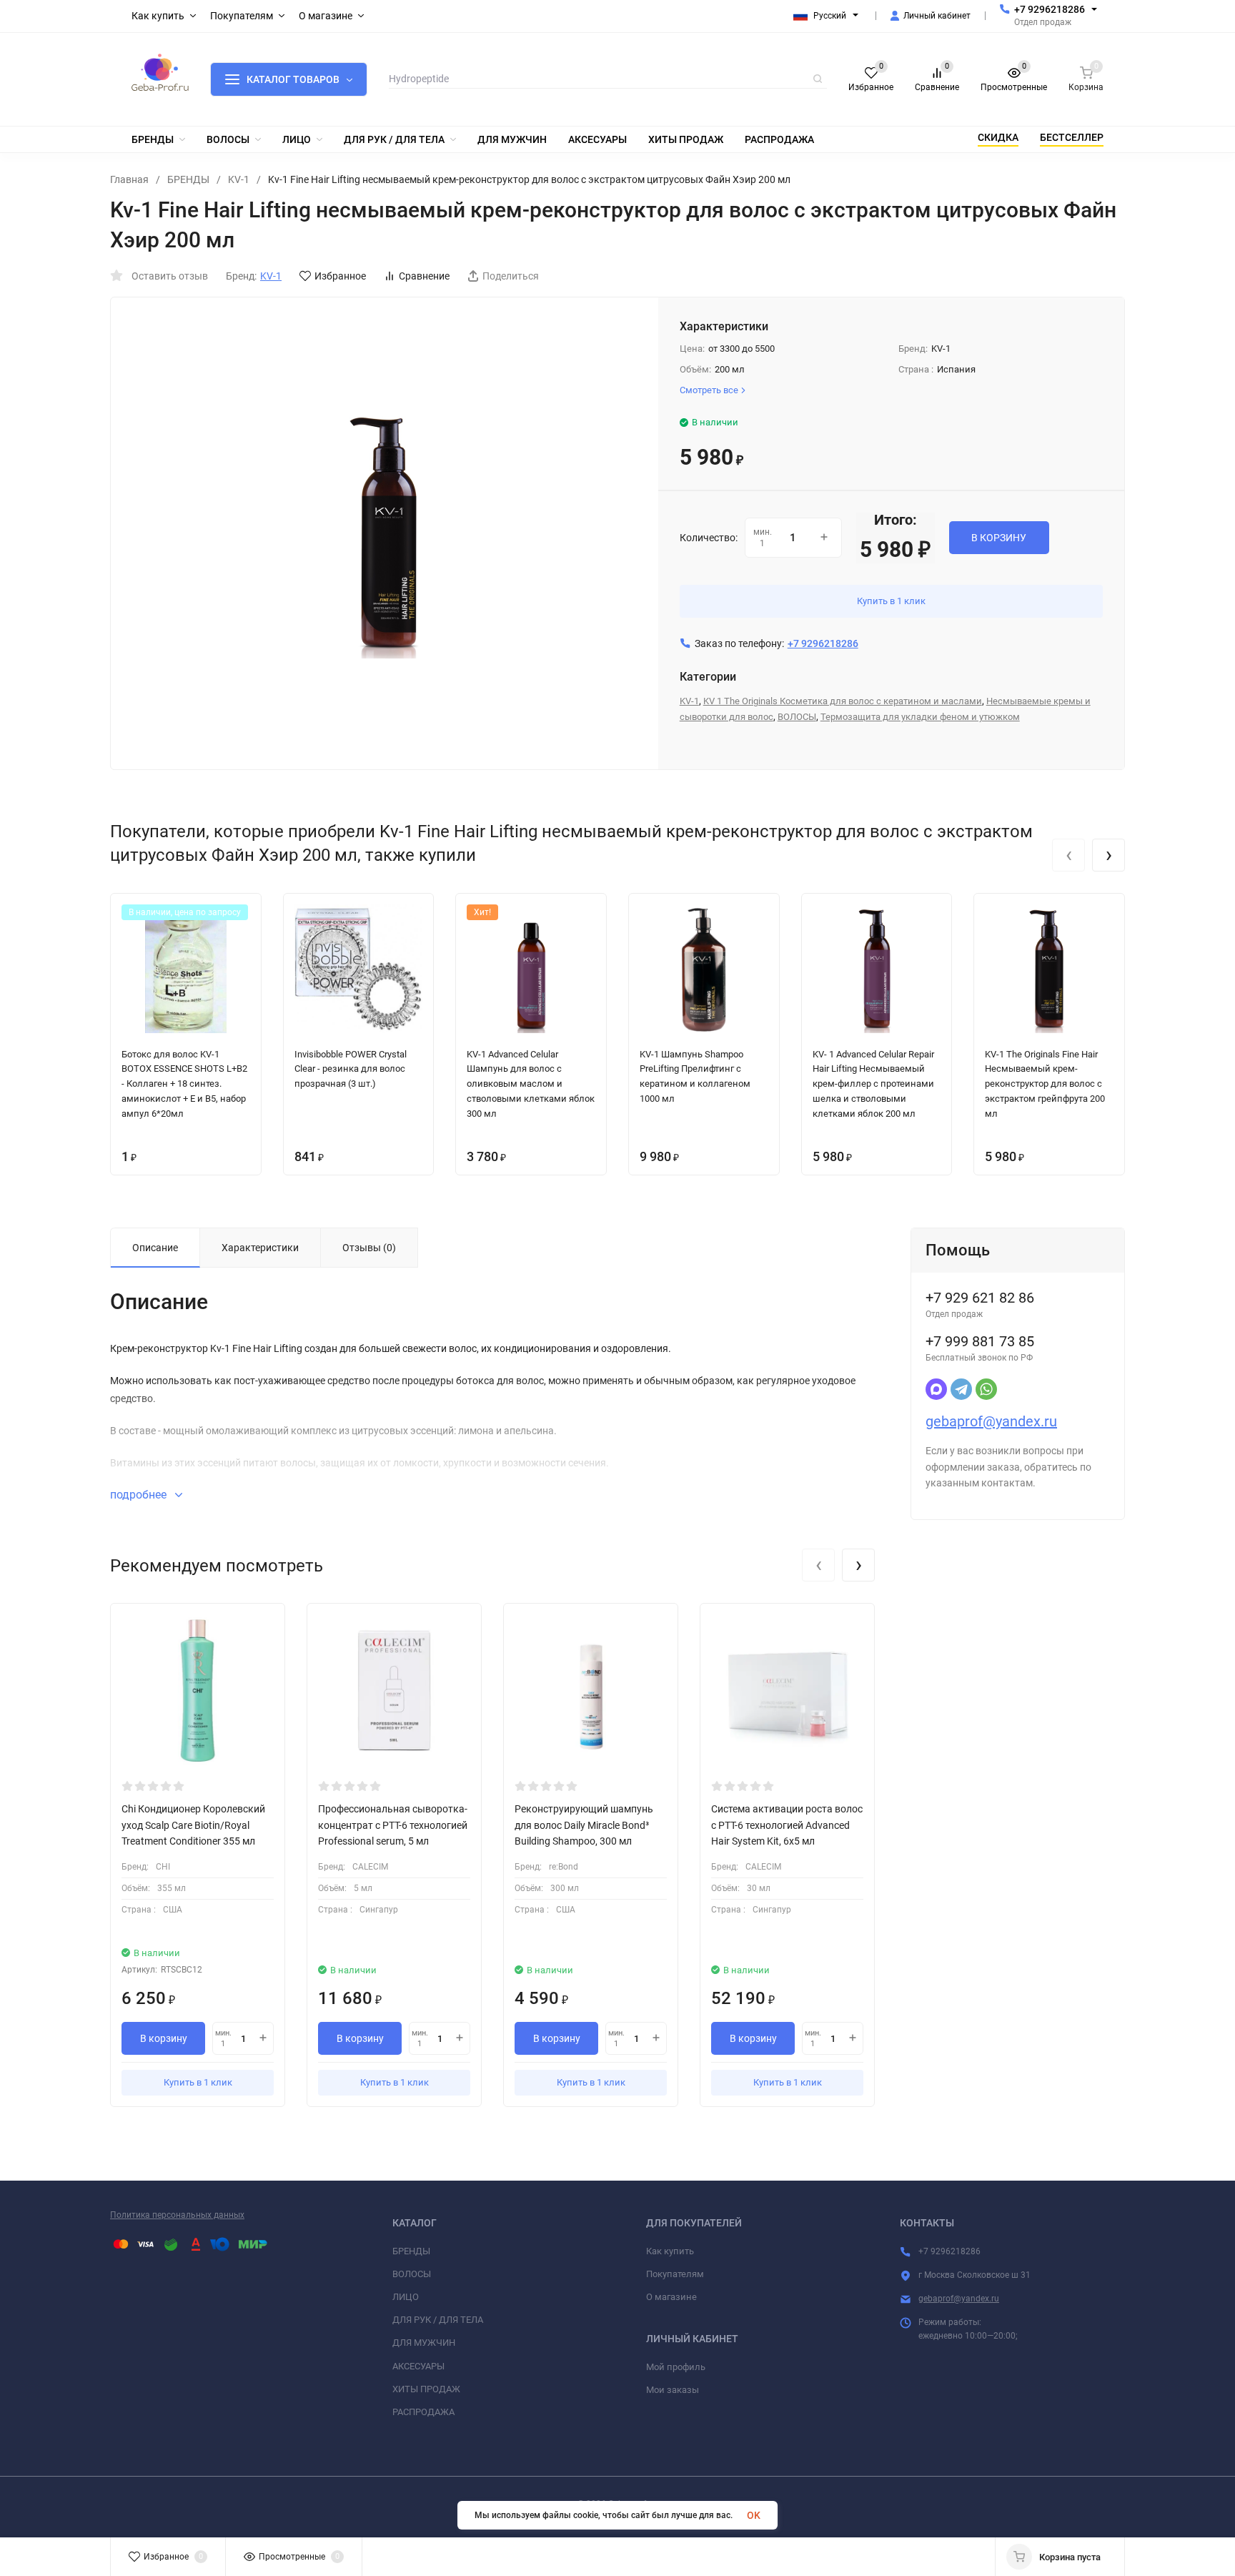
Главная (129, 179)
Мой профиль (676, 2367)
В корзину (164, 2038)
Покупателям (675, 2274)
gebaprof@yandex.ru (991, 1421)
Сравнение (424, 276)
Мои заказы (673, 2390)
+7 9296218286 (1050, 9)
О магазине (671, 2297)
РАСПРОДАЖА (423, 2412)
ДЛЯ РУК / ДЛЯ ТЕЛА (438, 2320)
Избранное (340, 276)
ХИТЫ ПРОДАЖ (426, 2389)
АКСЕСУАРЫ (418, 2366)
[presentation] (1068, 855)
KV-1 (239, 179)
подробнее (140, 1495)
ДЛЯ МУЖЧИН (424, 2343)
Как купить (670, 2251)
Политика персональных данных (177, 2215)
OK (754, 2515)
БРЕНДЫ (188, 179)
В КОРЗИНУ (999, 538)
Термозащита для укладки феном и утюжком (920, 717)
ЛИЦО (406, 2297)
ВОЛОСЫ (797, 717)
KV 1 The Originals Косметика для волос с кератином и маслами (843, 701)
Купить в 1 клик (891, 601)
